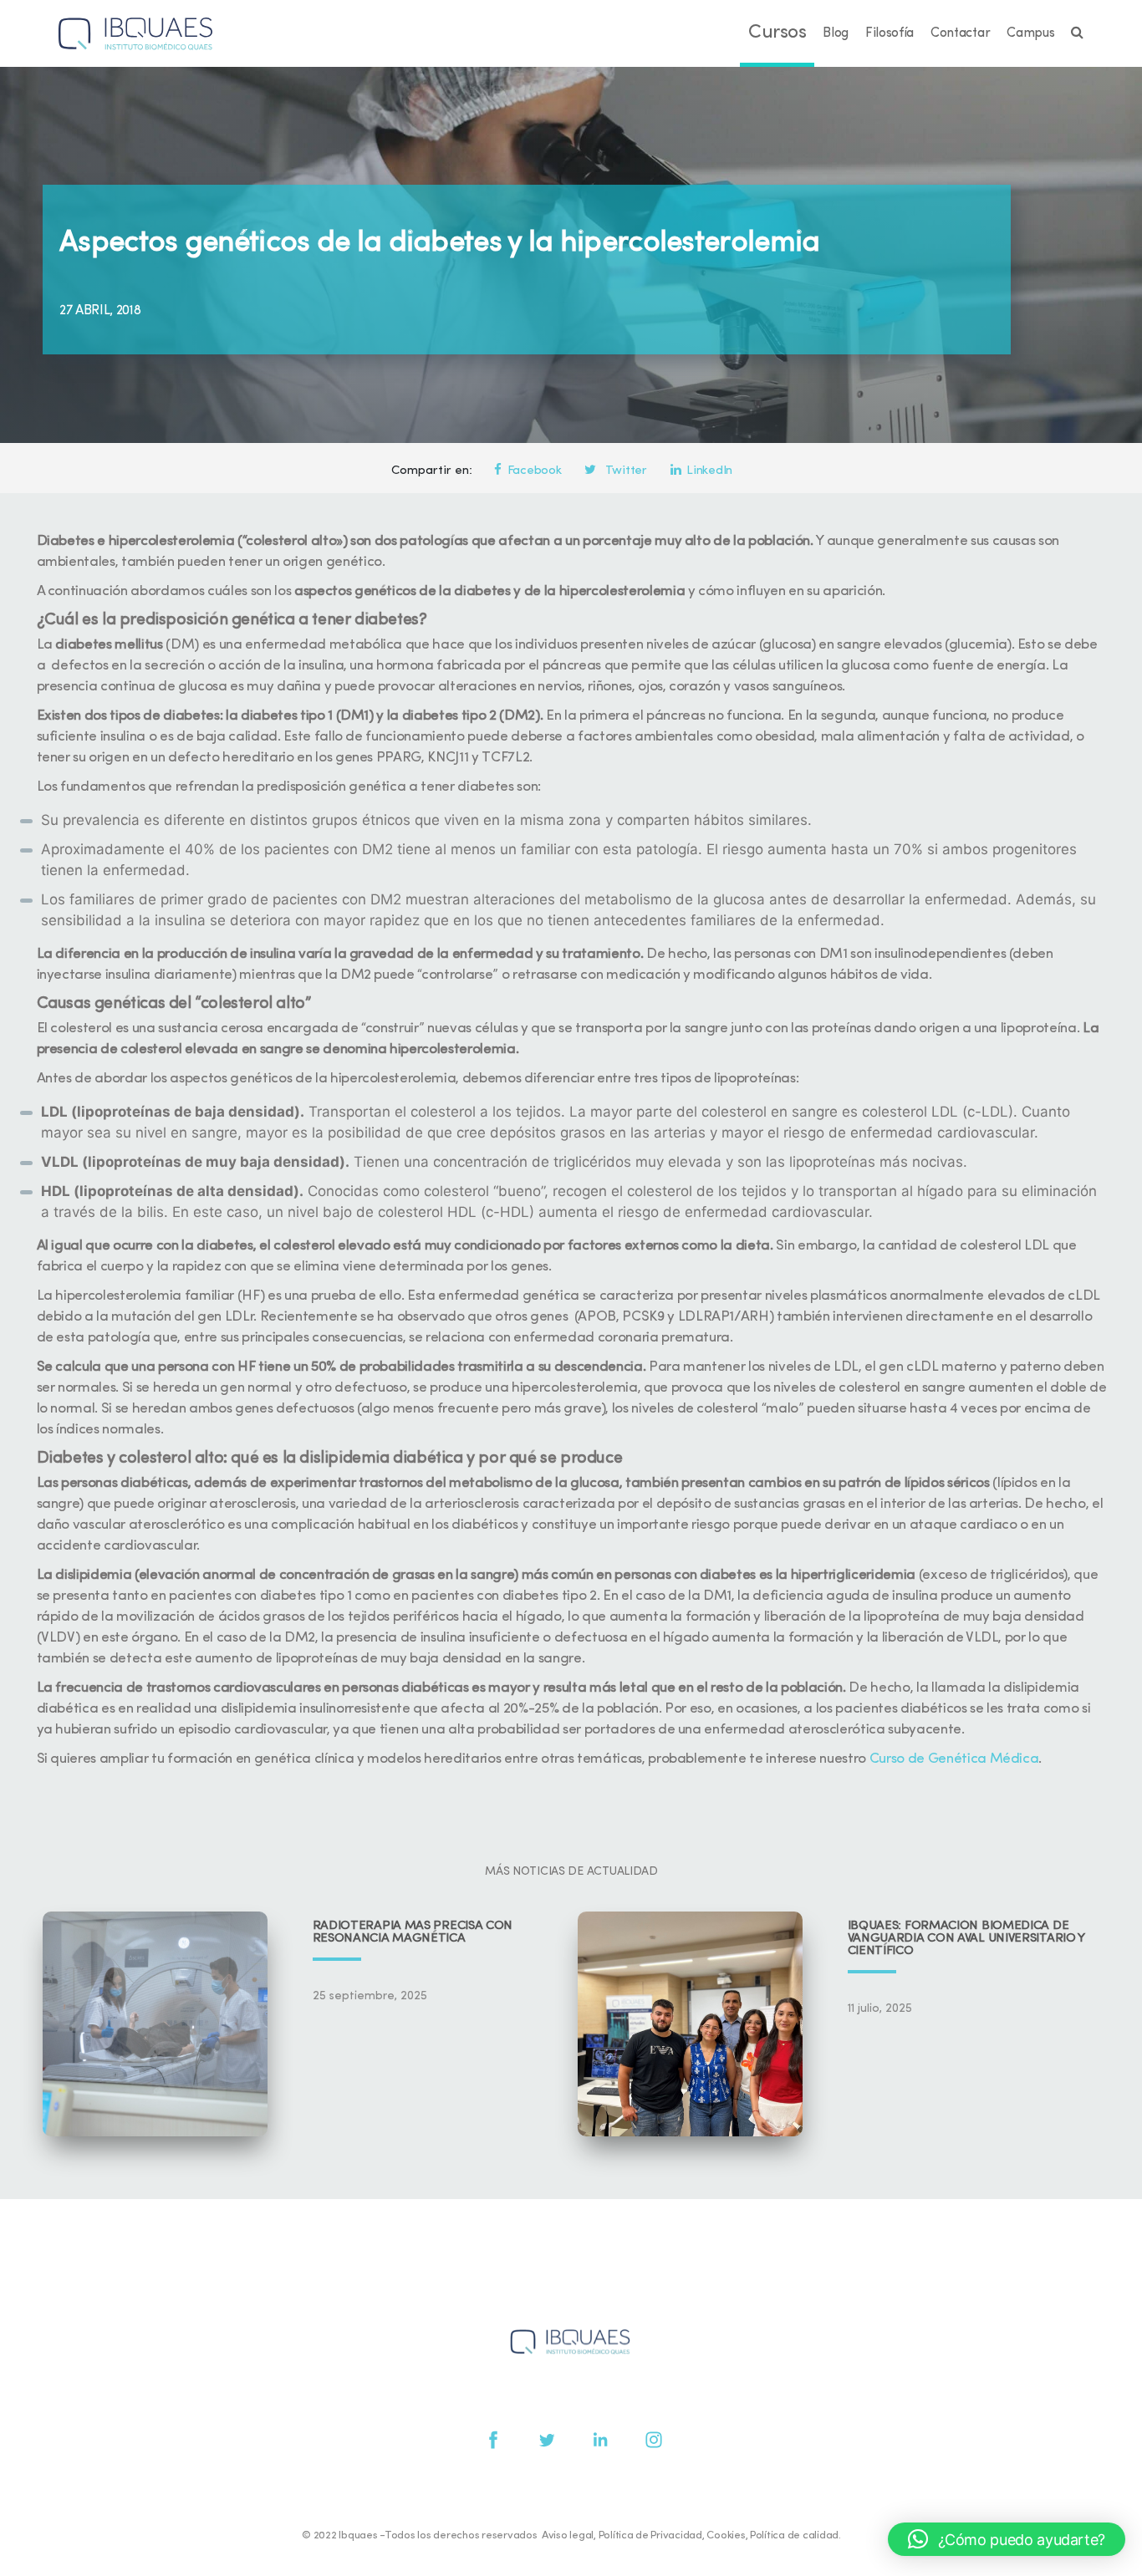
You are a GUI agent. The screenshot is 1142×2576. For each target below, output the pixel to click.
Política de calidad (794, 2535)
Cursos (777, 33)
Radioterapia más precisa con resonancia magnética (413, 1932)
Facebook (535, 471)
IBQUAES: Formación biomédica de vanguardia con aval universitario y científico (966, 1939)
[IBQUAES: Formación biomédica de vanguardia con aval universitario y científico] (690, 2024)
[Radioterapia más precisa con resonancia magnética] (155, 2024)
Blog (836, 33)
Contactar (960, 33)
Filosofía (890, 33)
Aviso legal (568, 2535)
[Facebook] (493, 2440)
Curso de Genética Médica (954, 1759)
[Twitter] (547, 2440)
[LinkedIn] (600, 2440)
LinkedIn (709, 471)
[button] (1007, 2539)
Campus (1030, 33)
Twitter (625, 471)
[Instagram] (654, 2440)
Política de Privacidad (650, 2535)
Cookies (726, 2535)
